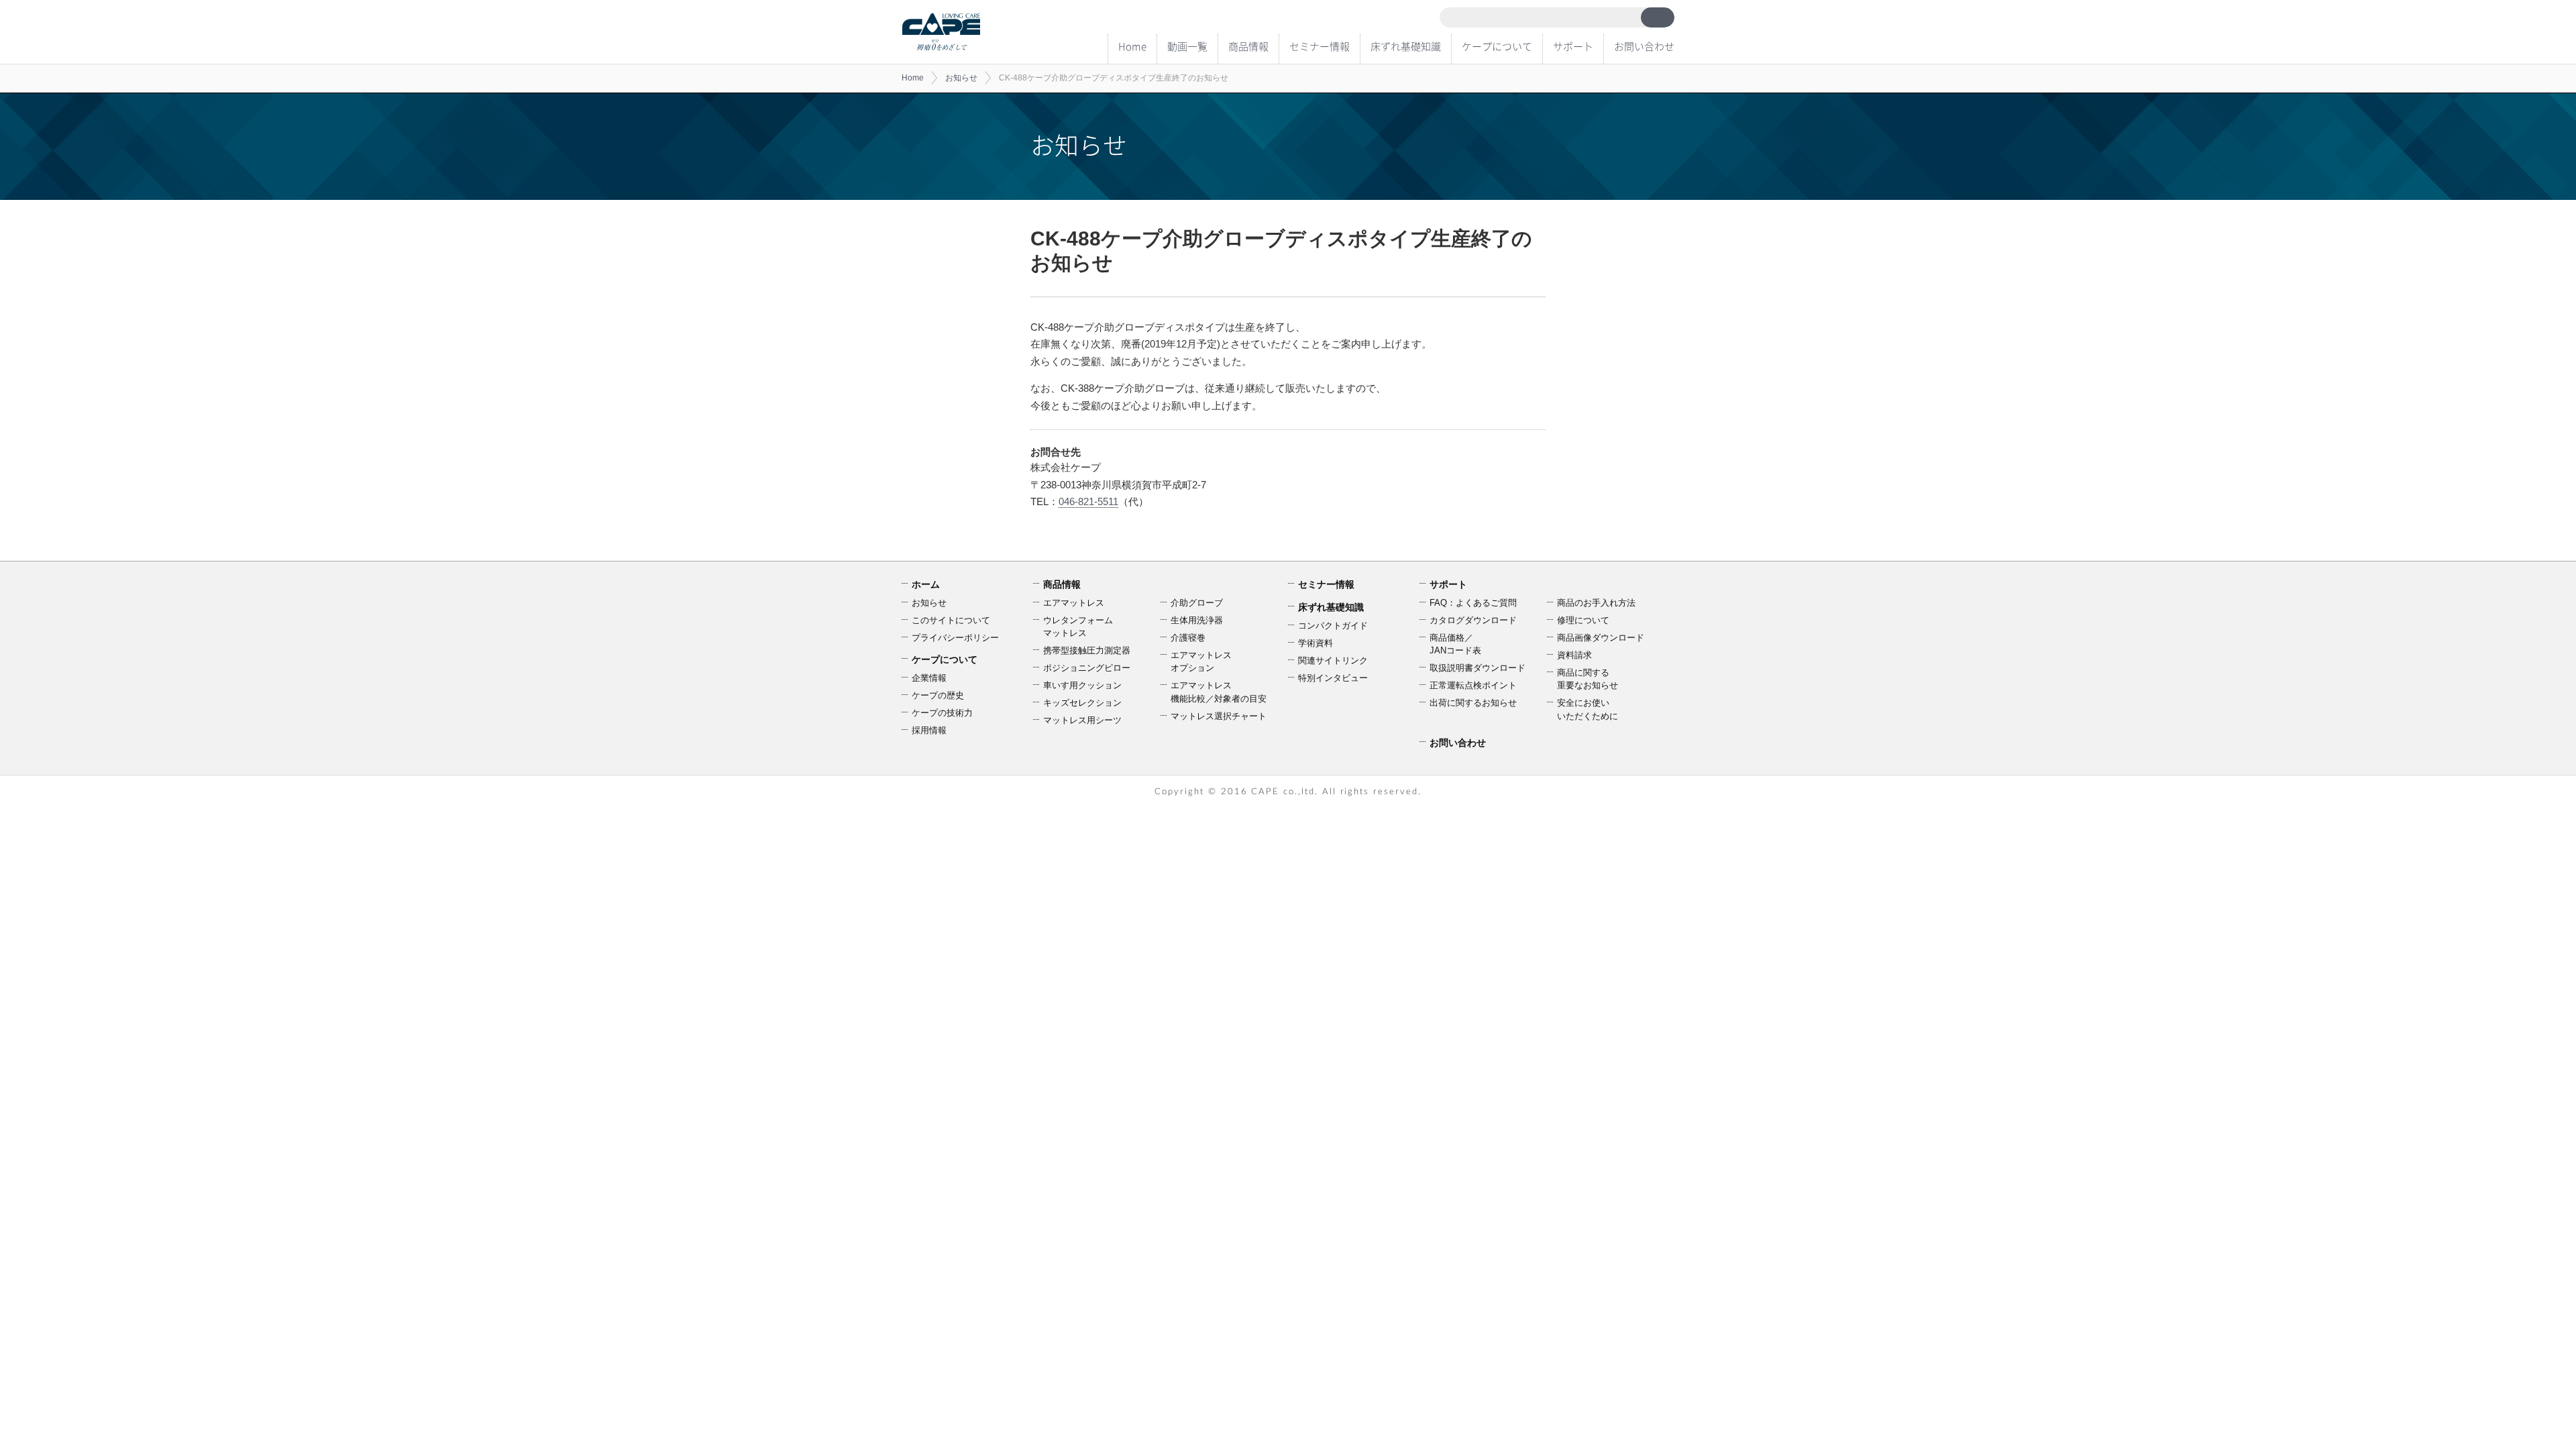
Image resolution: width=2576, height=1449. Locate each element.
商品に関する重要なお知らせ (1588, 679)
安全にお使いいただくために (1588, 709)
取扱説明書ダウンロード (1478, 668)
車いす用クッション (1082, 685)
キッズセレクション (1082, 703)
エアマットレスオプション (1201, 662)
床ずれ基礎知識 (1406, 46)
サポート (1573, 46)
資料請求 (1574, 655)
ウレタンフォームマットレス (1078, 627)
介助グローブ (1197, 603)
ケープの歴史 (938, 695)
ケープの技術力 (942, 713)
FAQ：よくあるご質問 (1473, 603)
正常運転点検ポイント (1473, 685)
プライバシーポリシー (955, 638)
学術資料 (1316, 643)
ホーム (926, 584)
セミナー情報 (1320, 46)
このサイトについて (951, 620)
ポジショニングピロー (1087, 668)
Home (1132, 46)
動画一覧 (1187, 46)
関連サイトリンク (1333, 660)
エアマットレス (1074, 603)
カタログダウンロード (1473, 620)
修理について (1583, 620)
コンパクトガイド (1333, 626)
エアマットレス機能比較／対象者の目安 (1219, 692)
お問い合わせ (1644, 46)
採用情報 (929, 730)
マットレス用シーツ (1082, 720)
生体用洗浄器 (1197, 620)
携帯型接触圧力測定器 (1087, 650)
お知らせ (961, 78)
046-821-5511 (1088, 501)
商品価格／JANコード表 (1455, 644)
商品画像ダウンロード (1601, 638)
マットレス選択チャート (1219, 716)
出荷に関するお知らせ (1473, 703)
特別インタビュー (1333, 678)
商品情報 (1248, 46)
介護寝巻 (1188, 638)
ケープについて (1497, 46)
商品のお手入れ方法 (1596, 603)
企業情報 (929, 678)
